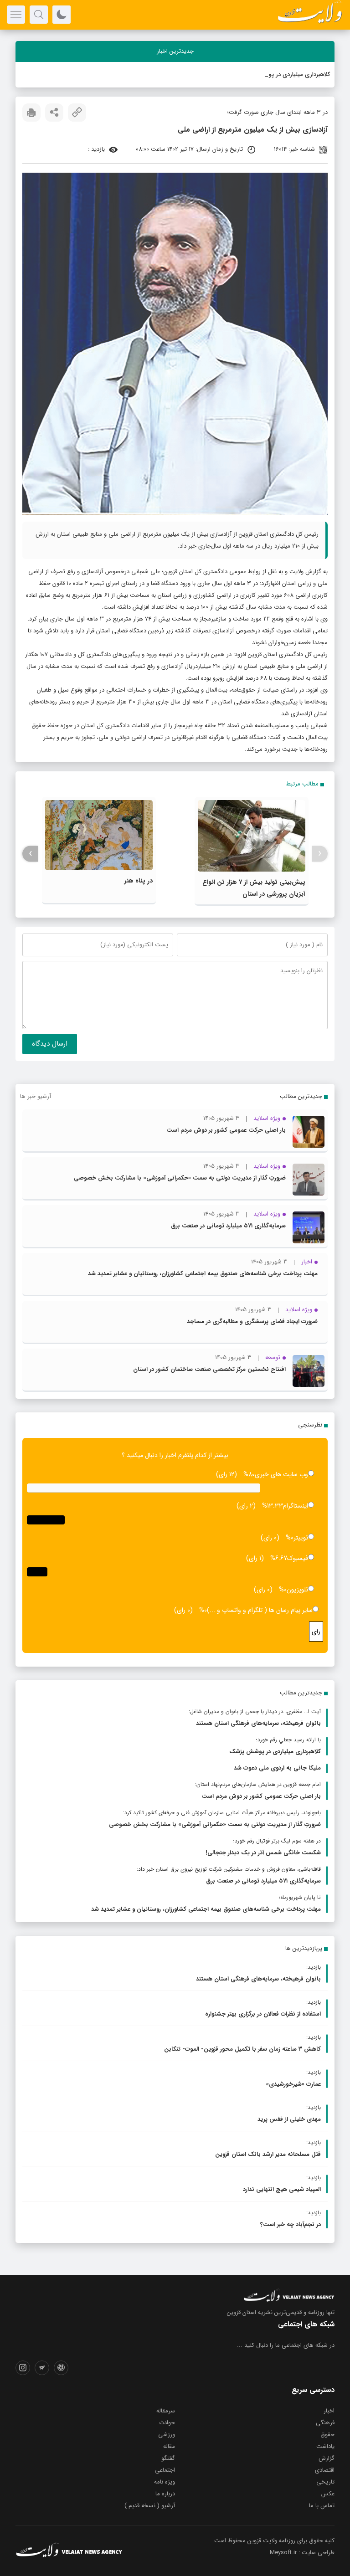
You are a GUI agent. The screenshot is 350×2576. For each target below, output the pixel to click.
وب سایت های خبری (281, 1474)
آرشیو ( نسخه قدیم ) (150, 2506)
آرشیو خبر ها (36, 1096)
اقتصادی (325, 2470)
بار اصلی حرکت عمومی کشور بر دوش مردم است (226, 1130)
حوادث (167, 2423)
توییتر (301, 1538)
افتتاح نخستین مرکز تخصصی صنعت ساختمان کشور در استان (209, 1369)
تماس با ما (322, 2506)
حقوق (327, 2435)
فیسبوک (298, 1558)
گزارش (327, 2458)
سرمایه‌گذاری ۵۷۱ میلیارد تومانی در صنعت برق (228, 1226)
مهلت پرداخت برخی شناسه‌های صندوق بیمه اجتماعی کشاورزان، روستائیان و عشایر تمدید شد (203, 1274)
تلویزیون (297, 1590)
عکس (328, 2494)
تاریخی (325, 2482)
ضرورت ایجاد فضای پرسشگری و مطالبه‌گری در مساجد (252, 1321)
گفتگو (168, 2458)
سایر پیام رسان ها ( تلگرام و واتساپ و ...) (260, 1610)
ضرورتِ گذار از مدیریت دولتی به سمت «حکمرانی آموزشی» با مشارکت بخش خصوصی (180, 1178)
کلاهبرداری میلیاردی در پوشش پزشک (285, 74)
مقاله (169, 2446)
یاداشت (325, 2446)
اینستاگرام (296, 1506)
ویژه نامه (165, 2482)
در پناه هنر (139, 881)
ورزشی (167, 2435)
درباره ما (165, 2494)
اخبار (329, 2411)
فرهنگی (325, 2423)
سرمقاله (166, 2411)
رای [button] (316, 1632)
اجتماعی (165, 2470)
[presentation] (320, 854)
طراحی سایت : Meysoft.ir (302, 2553)
